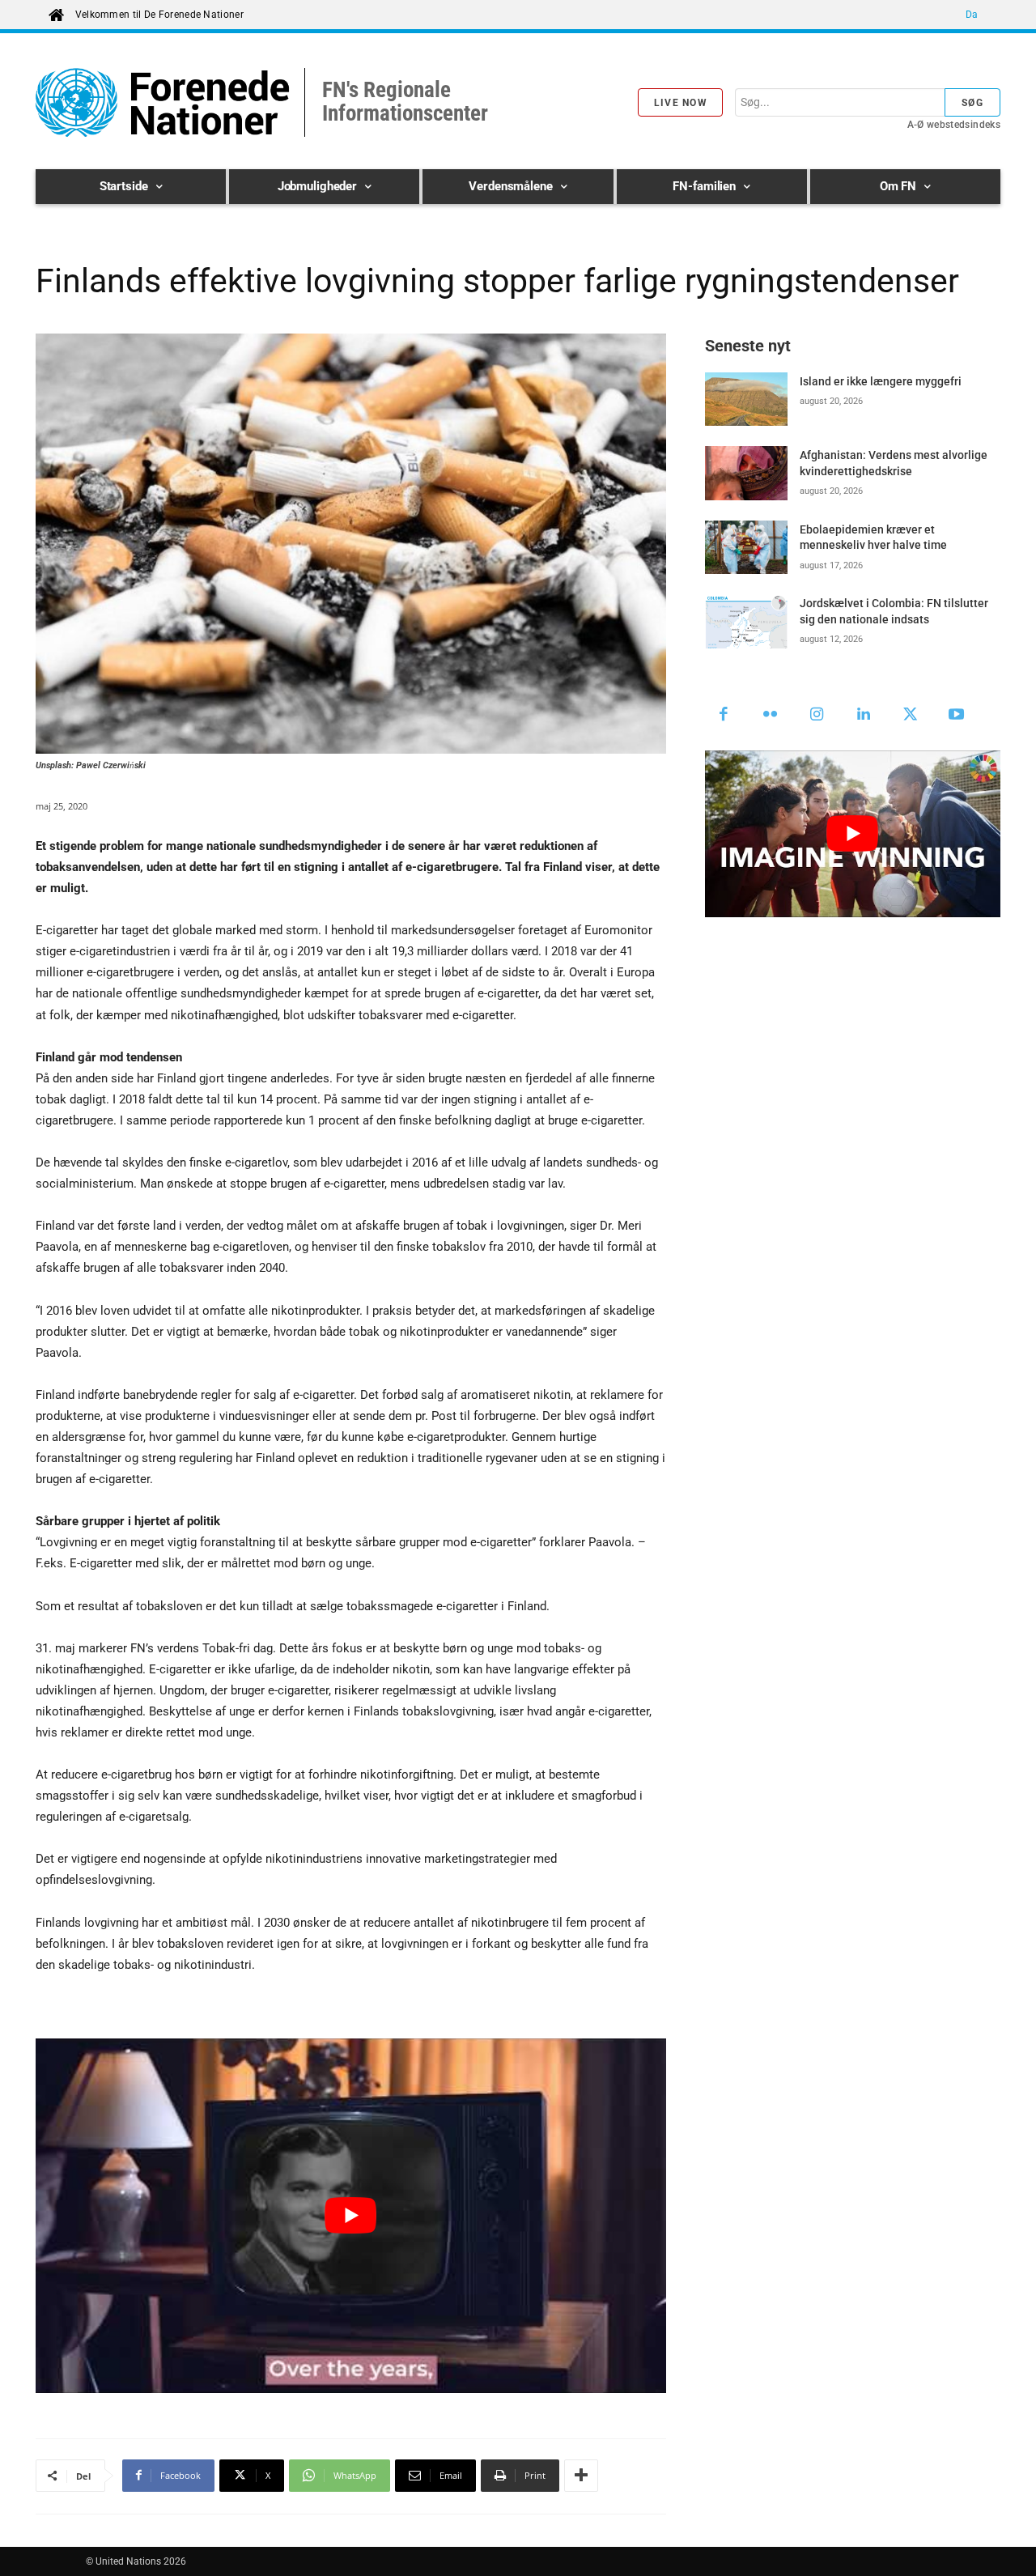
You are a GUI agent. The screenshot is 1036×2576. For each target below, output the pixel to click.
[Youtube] (957, 716)
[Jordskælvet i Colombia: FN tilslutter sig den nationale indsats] (746, 621)
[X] (911, 716)
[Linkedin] (864, 716)
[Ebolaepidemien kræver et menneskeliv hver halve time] (746, 547)
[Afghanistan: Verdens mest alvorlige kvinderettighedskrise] (746, 473)
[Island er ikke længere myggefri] (746, 399)
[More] (581, 2476)
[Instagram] (817, 716)
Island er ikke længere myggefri (881, 381)
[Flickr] (771, 716)
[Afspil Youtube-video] (351, 2216)
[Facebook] (724, 716)
